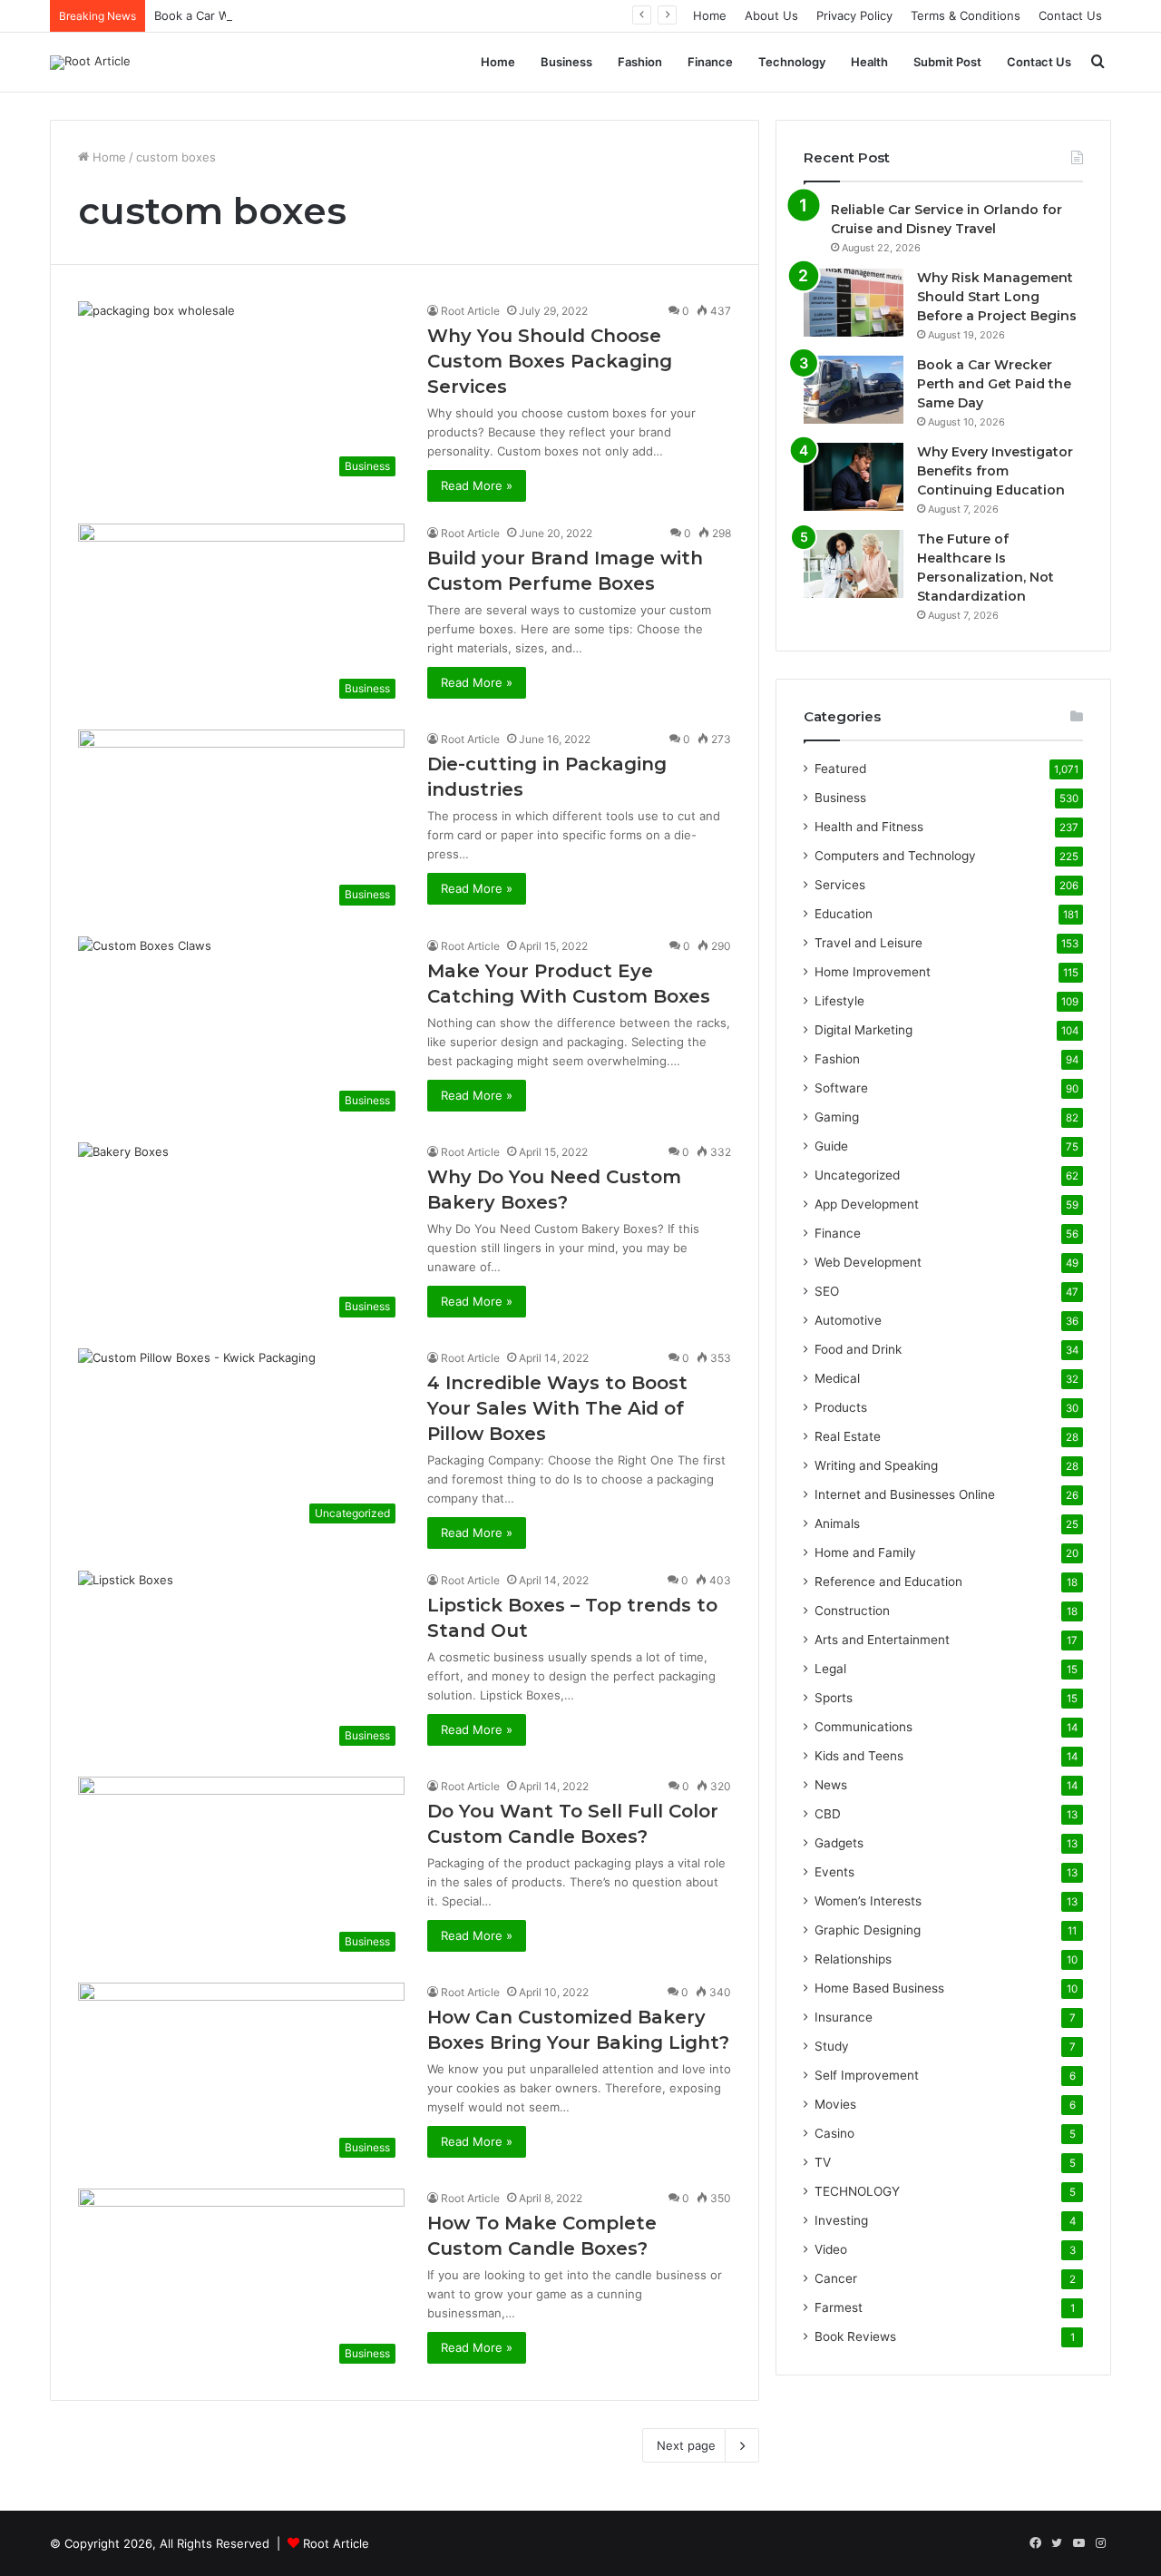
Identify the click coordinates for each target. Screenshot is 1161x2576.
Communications (863, 1727)
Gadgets (839, 1843)
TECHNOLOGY (857, 2191)
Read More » (477, 485)
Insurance (844, 2017)
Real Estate (848, 1436)
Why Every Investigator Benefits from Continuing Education (995, 471)
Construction (852, 1611)
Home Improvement (873, 972)
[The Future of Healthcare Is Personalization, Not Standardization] (854, 564)
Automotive (848, 1320)
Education (844, 914)
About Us (771, 15)
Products (841, 1407)
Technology (792, 62)
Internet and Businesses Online (905, 1494)
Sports (834, 1698)
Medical (837, 1378)
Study (832, 2046)
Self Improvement (867, 2075)
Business (566, 62)
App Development (867, 1204)
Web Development (868, 1262)
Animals (837, 1523)
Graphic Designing (868, 1930)
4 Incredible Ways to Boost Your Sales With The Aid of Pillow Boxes (557, 1408)
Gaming (837, 1117)
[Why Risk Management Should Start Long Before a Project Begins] (854, 303)
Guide (831, 1146)
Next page (686, 2445)
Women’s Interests (868, 1901)
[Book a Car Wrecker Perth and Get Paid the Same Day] (854, 390)
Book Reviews (855, 2336)
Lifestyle (839, 1001)
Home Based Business (879, 1988)
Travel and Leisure (868, 943)
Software (841, 1088)
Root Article (470, 311)
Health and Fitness (869, 827)
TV (823, 2162)
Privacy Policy (854, 15)
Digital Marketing (863, 1030)
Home (710, 15)
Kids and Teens (859, 1756)
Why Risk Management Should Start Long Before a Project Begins (997, 297)
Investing (841, 2220)
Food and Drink (858, 1349)
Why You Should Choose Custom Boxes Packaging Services (550, 361)
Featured (840, 769)
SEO (827, 1291)
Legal (830, 1669)
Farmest (839, 2307)
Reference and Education (888, 1582)
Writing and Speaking (876, 1465)
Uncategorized (857, 1175)
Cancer (836, 2278)
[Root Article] (90, 63)
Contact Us (1070, 15)
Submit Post (947, 62)
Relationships (853, 1959)
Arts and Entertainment (882, 1640)
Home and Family (865, 1552)
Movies (835, 2104)
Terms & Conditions (966, 15)
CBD (828, 1814)
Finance (710, 62)
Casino (834, 2133)
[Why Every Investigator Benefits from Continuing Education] (854, 477)
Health (869, 62)
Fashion (640, 62)
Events (834, 1872)
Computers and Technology (895, 856)
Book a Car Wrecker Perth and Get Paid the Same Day (306, 15)
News (831, 1785)
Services (840, 885)
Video (831, 2249)
